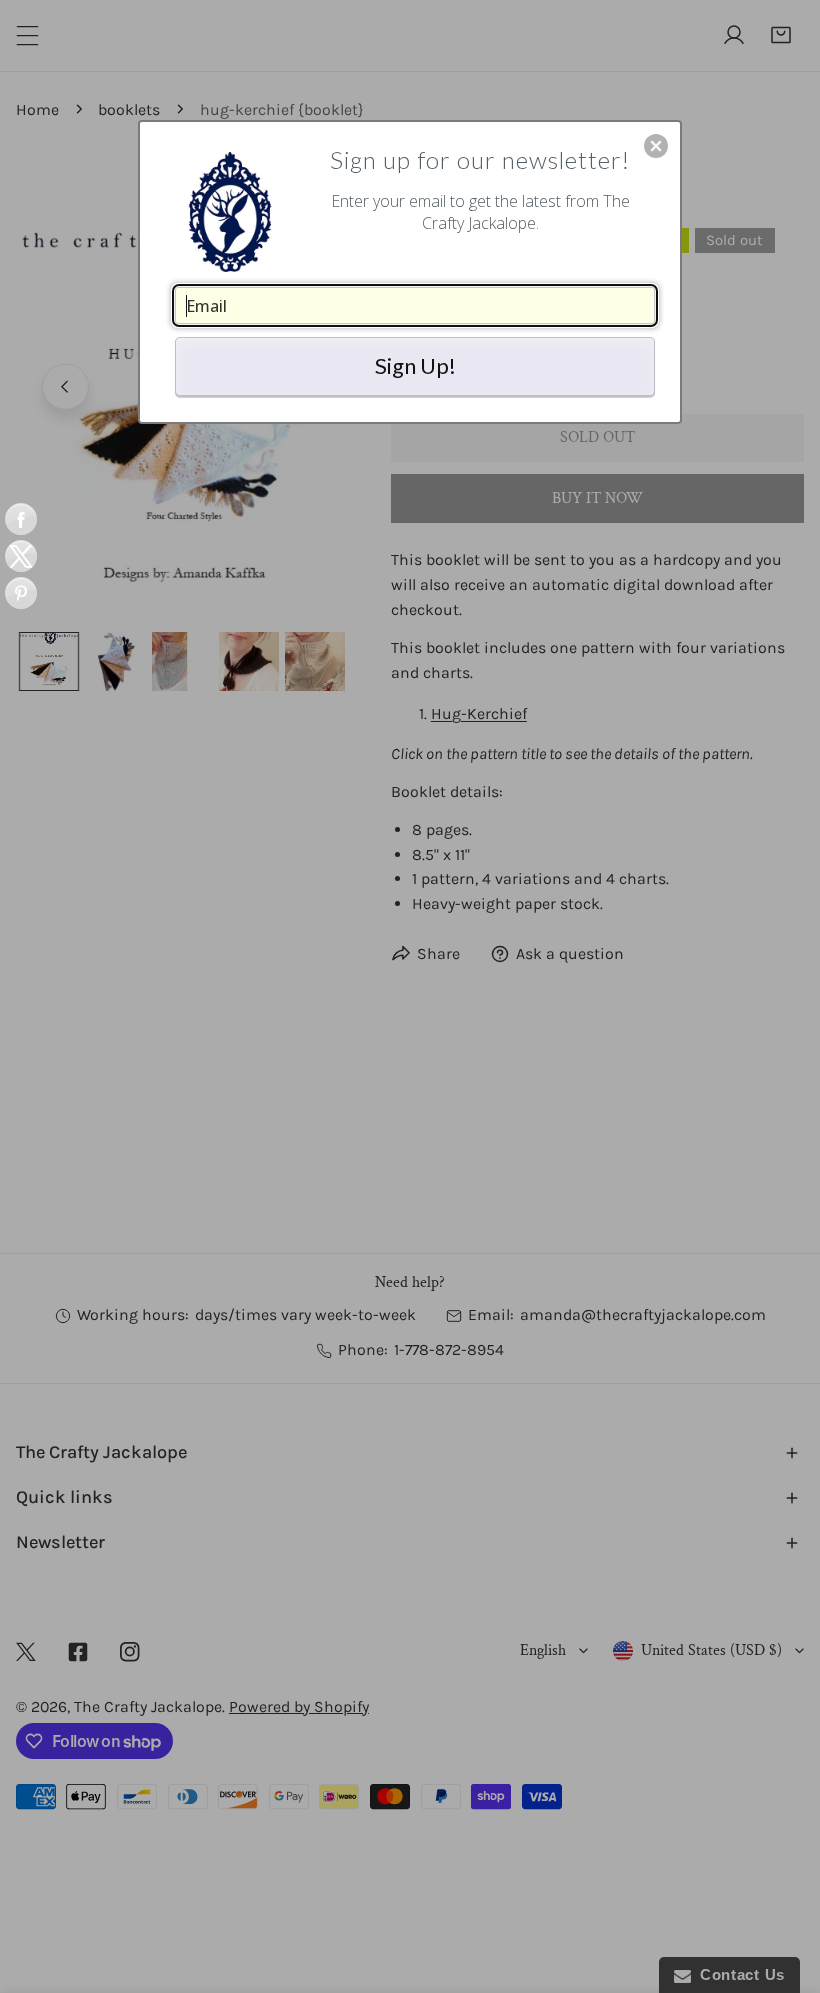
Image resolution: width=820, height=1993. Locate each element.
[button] (656, 146)
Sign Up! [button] (415, 365)
